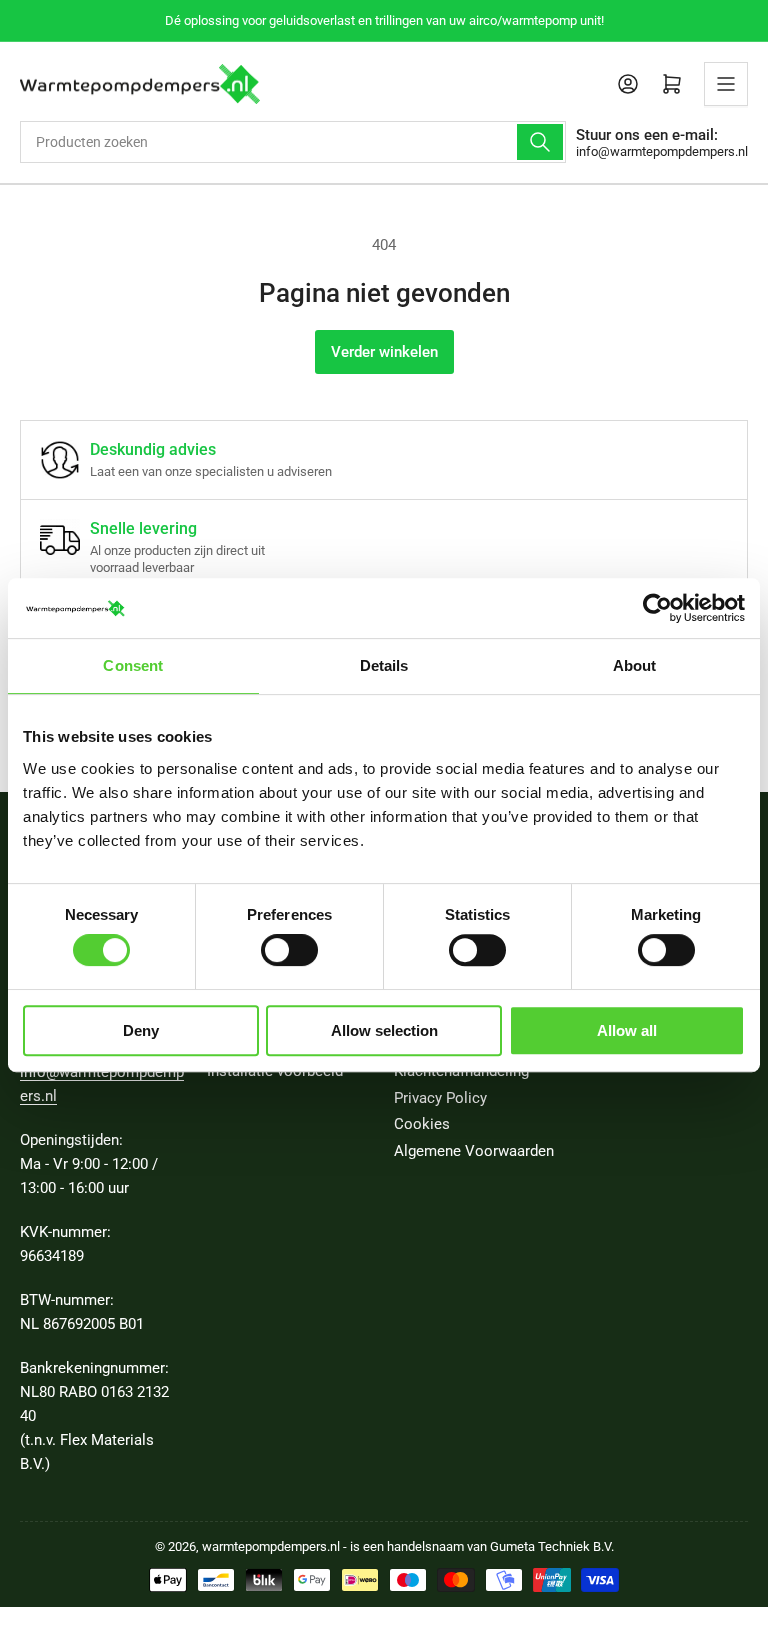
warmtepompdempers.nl (271, 1546)
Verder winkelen (384, 352)
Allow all (627, 1030)
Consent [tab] (133, 665)
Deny (141, 1030)
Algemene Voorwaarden (474, 1151)
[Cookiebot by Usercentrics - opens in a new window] (657, 608)
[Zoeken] (540, 142)
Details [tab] (384, 665)
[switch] (289, 950)
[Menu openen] (726, 84)
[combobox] (293, 142)
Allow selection (384, 1030)
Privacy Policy (440, 1098)
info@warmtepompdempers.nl (662, 151)
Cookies (422, 1124)
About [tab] (635, 665)
